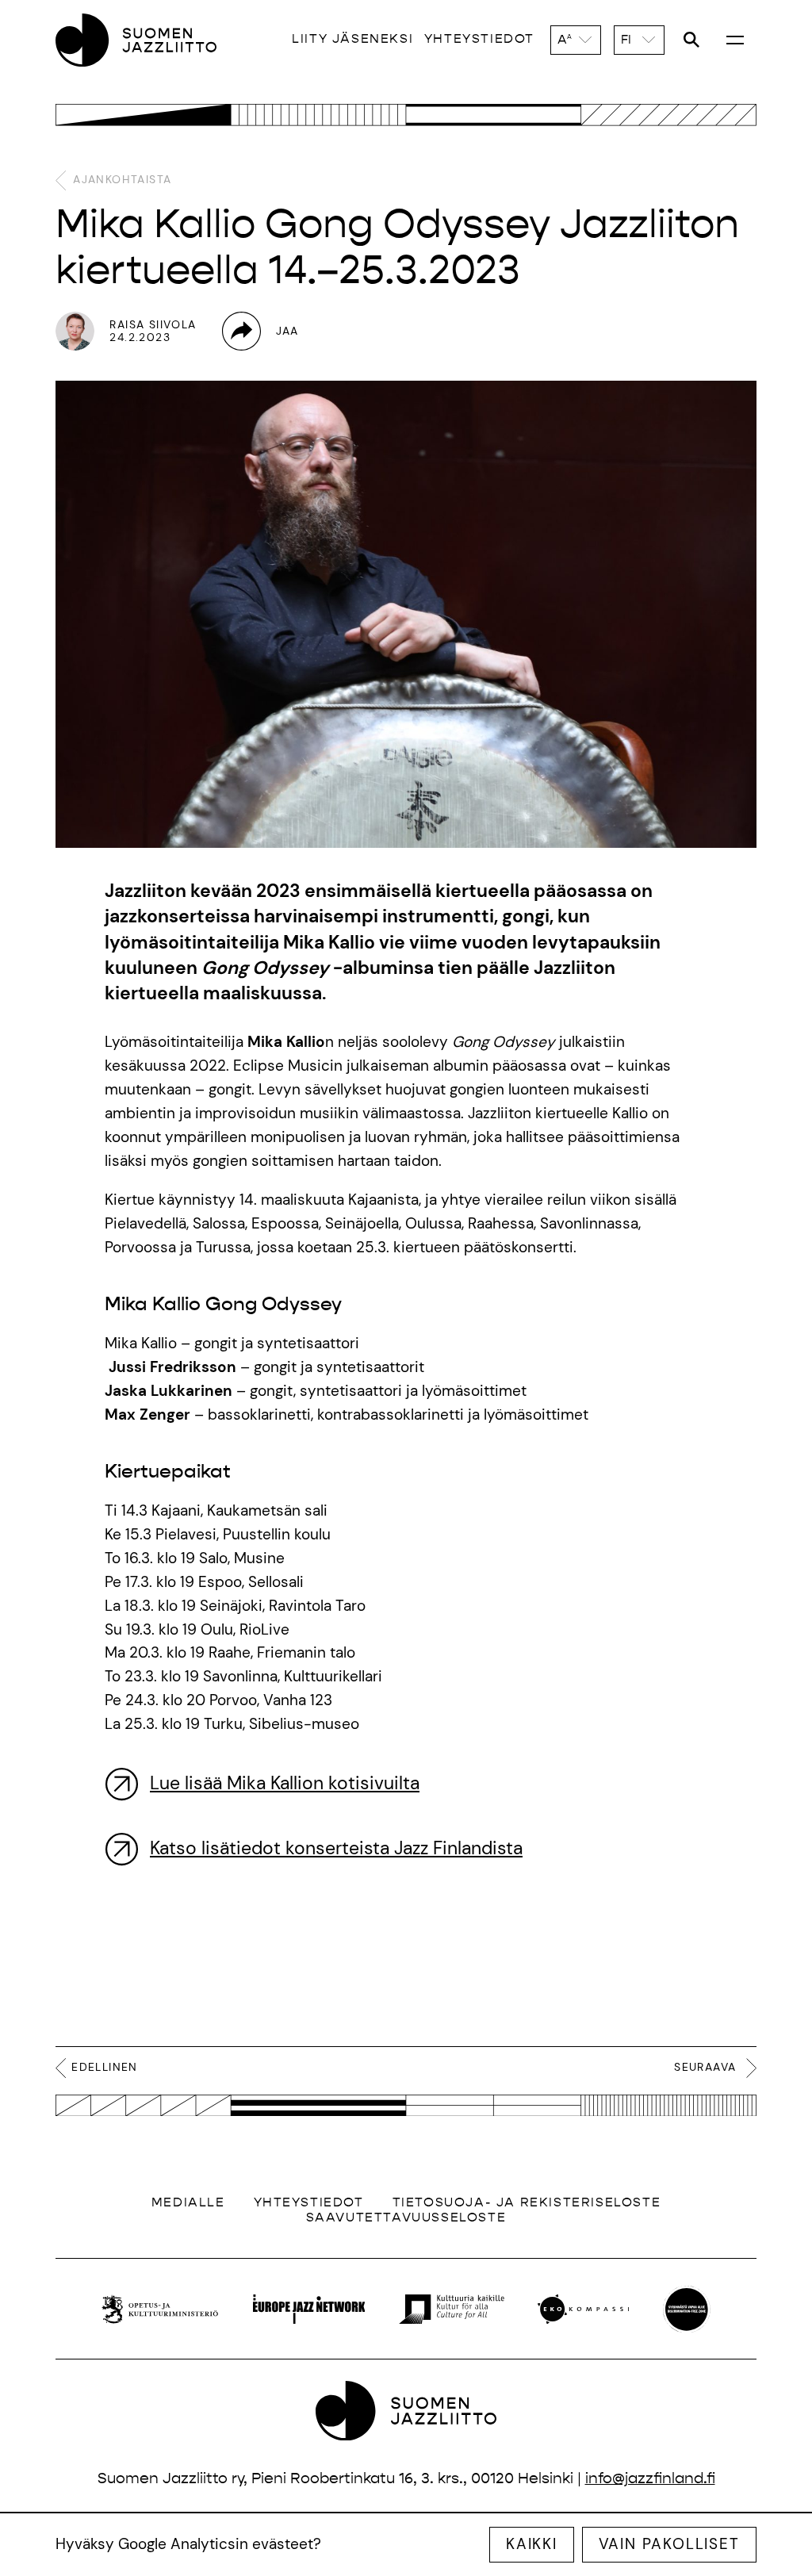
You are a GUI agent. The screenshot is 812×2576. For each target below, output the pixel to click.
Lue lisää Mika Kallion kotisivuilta (285, 1783)
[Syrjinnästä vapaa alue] (687, 2310)
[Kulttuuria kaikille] (452, 2309)
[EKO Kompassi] (584, 2309)
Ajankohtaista (120, 179)
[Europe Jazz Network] (308, 2309)
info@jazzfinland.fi (650, 2478)
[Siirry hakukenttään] (691, 40)
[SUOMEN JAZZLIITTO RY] (136, 40)
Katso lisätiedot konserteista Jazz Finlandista (336, 1848)
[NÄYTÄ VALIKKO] (735, 39)
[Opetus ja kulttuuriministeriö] (160, 2309)
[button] (576, 40)
